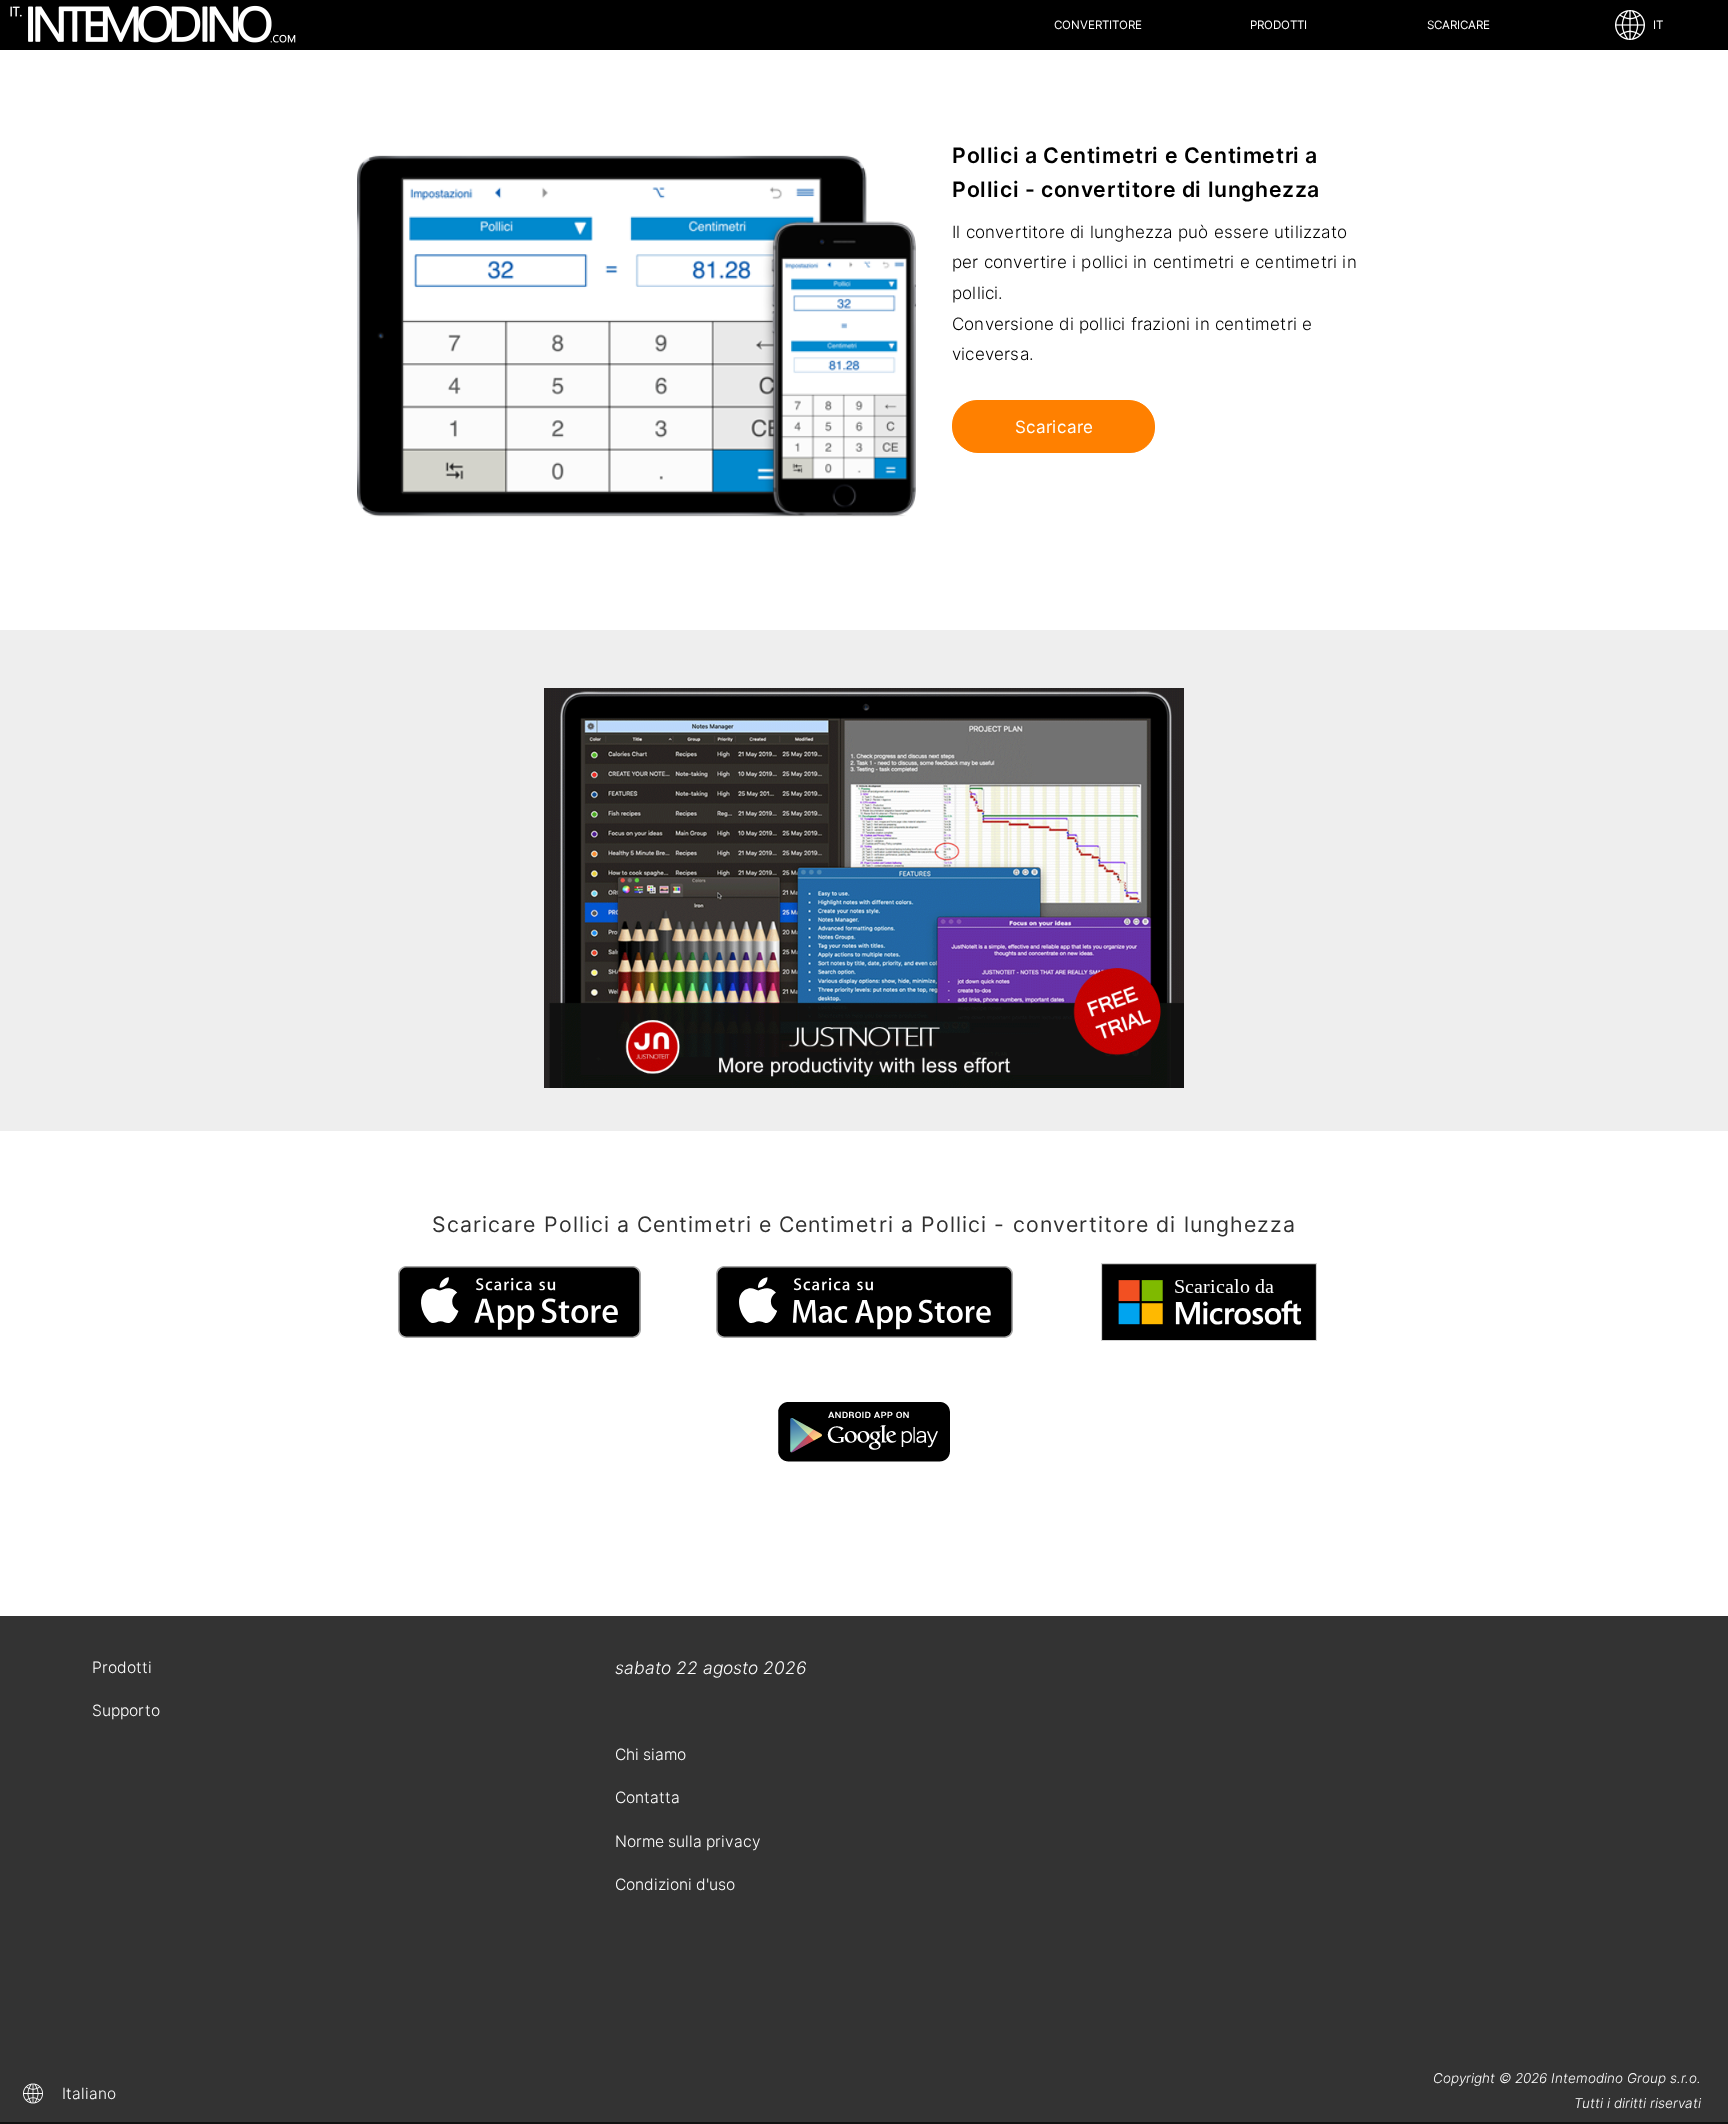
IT (1655, 25)
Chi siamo (650, 1754)
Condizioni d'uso (675, 1884)
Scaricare (1458, 25)
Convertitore (1098, 25)
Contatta (647, 1797)
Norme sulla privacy (688, 1841)
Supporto (126, 1710)
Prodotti (1278, 25)
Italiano (89, 2093)
